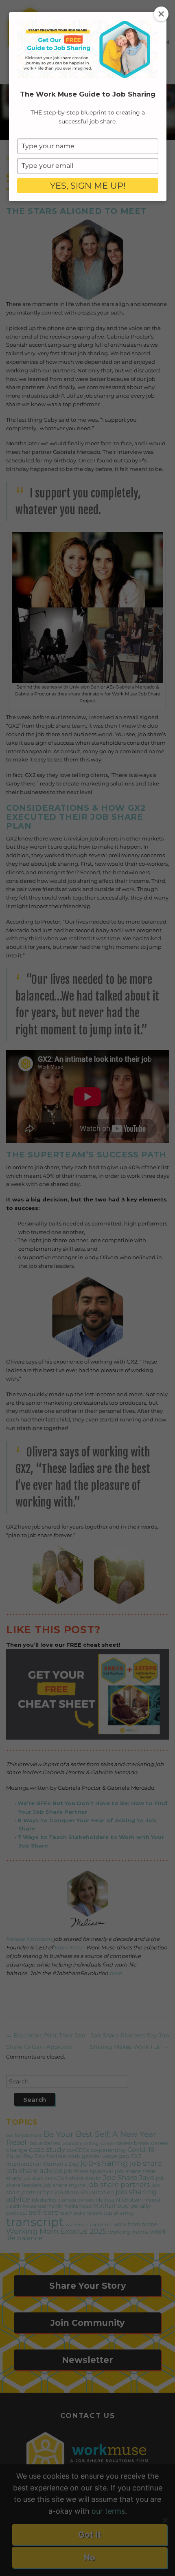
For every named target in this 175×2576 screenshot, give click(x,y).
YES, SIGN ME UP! (88, 186)
